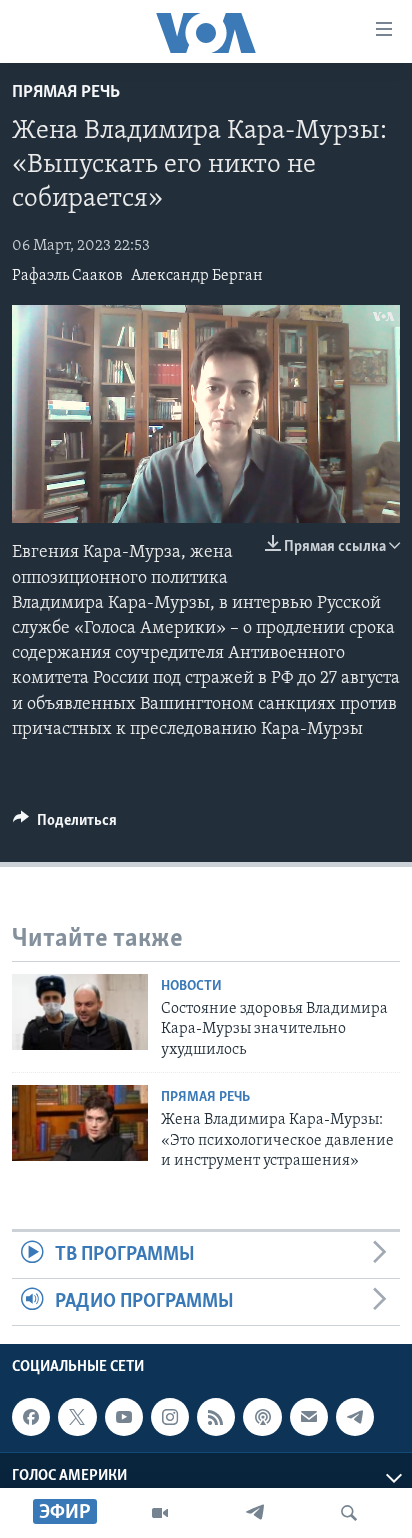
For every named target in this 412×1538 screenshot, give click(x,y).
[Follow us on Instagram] (170, 1417)
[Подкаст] (262, 1417)
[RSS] (216, 1417)
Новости (191, 986)
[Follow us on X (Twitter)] (77, 1417)
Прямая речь (66, 93)
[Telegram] (255, 1513)
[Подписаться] (309, 1417)
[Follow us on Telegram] (355, 1417)
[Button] (65, 825)
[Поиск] (349, 1513)
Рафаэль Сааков (67, 276)
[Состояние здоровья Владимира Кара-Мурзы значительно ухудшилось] (80, 1012)
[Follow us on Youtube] (124, 1417)
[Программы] (160, 1513)
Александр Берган (197, 276)
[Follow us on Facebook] (31, 1417)
